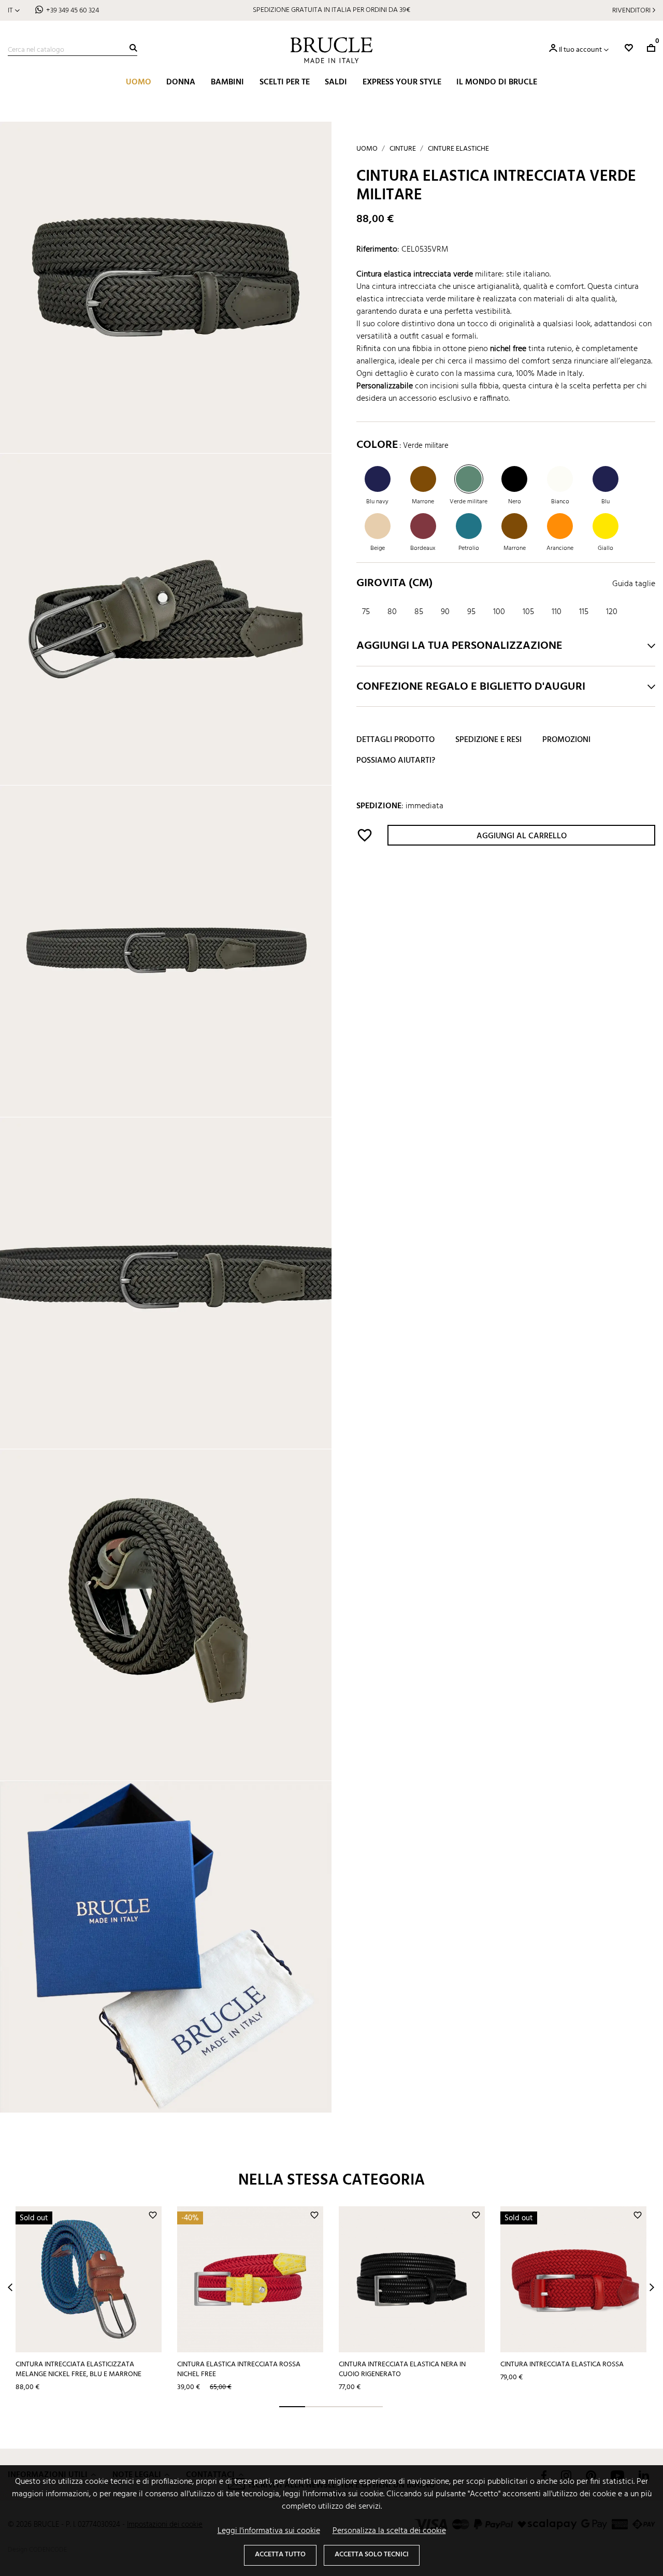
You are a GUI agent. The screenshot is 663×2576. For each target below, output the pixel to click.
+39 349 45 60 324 (73, 11)
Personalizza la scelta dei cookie (389, 2531)
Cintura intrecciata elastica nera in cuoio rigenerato (402, 2369)
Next (652, 2287)
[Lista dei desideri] (629, 48)
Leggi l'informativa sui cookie (269, 2531)
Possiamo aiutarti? (396, 761)
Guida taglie (634, 584)
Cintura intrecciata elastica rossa (562, 2364)
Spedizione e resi (488, 740)
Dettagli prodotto (395, 740)
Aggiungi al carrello (522, 836)
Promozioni (566, 740)
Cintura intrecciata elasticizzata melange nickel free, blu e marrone (78, 2369)
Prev (10, 2287)
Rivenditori (631, 11)
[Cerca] (133, 48)
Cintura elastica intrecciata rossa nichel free (239, 2369)
